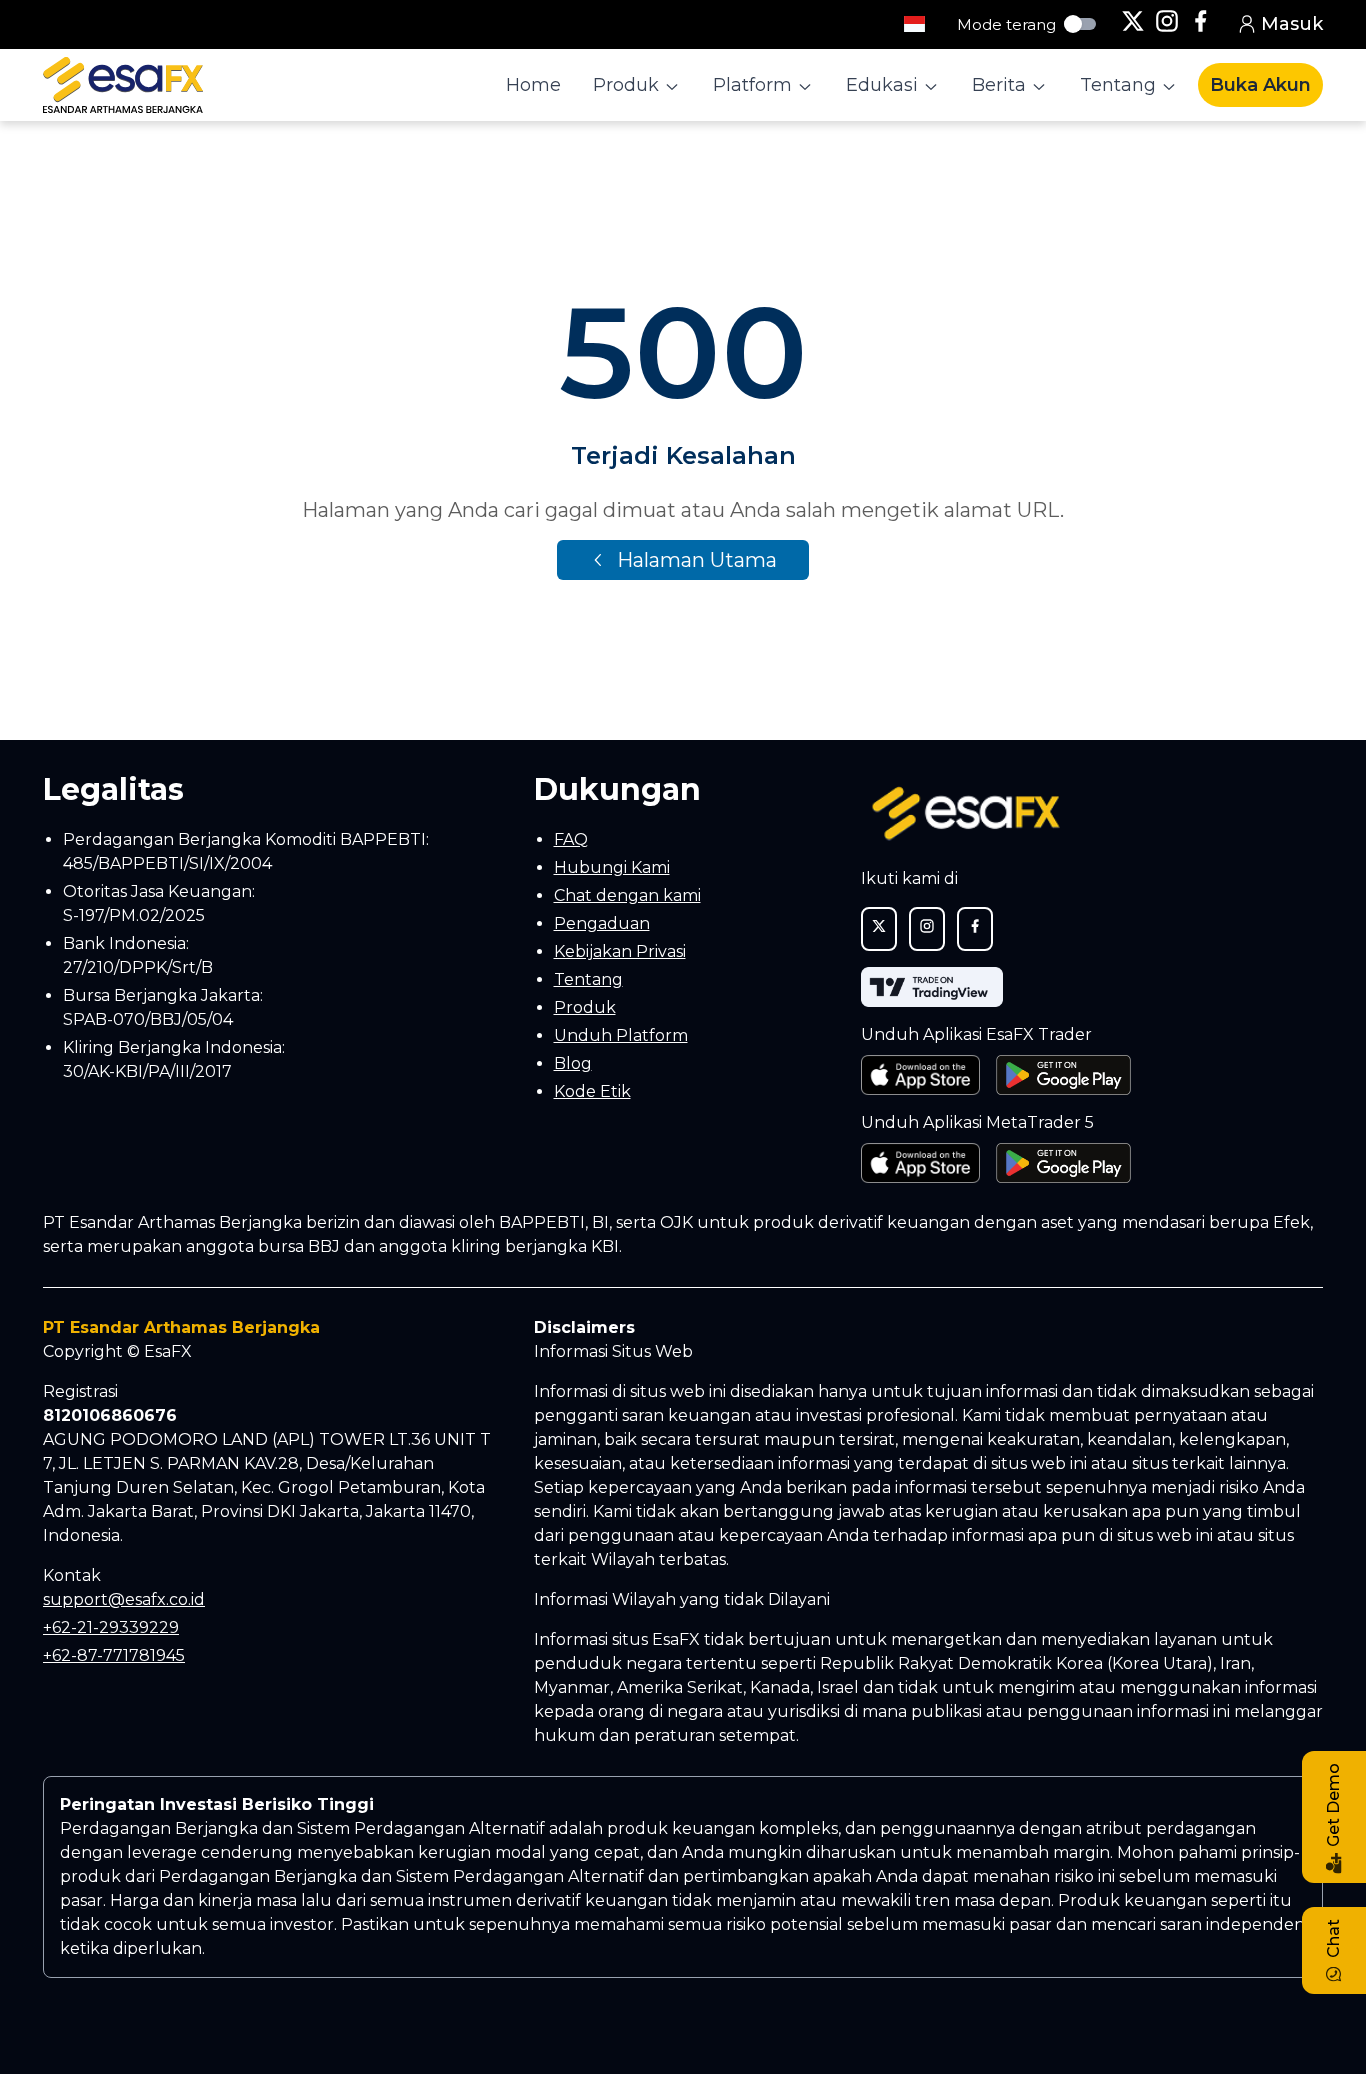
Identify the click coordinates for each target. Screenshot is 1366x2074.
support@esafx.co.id (124, 1599)
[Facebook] (1201, 24)
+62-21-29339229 (111, 1627)
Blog (573, 1063)
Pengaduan (602, 923)
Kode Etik (592, 1091)
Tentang (588, 979)
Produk (585, 1007)
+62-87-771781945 (114, 1655)
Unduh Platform (621, 1035)
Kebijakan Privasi (620, 951)
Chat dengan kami (627, 895)
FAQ (571, 839)
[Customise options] (914, 24)
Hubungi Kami (612, 867)
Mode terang (1006, 24)
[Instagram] (1167, 24)
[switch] (1080, 24)
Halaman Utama (697, 560)
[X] (1133, 24)
